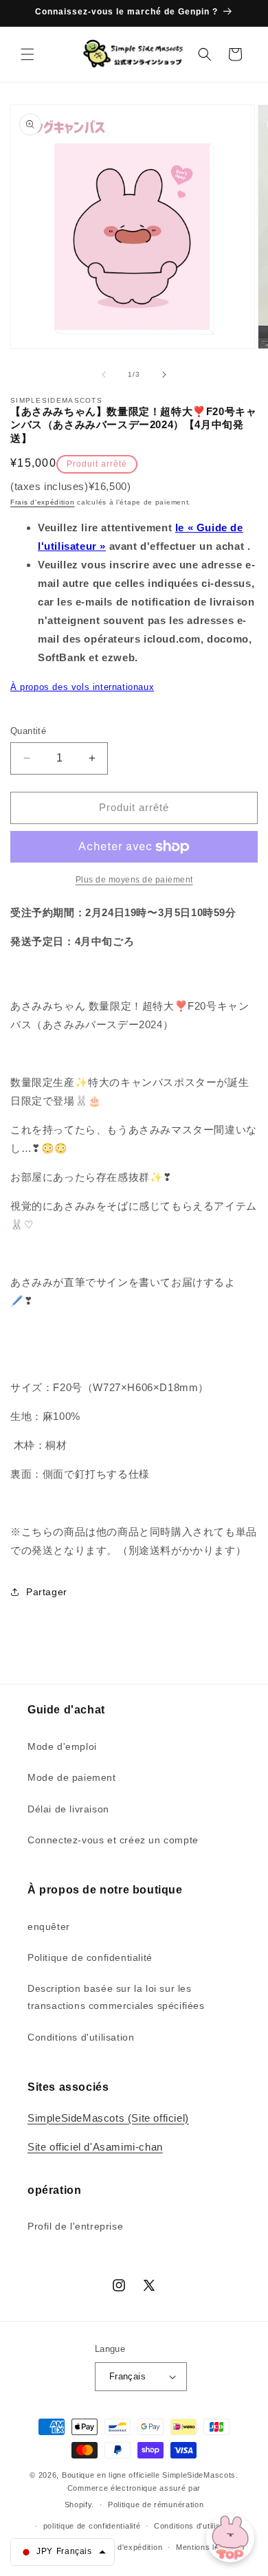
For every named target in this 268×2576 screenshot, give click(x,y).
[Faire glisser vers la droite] (164, 375)
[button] (27, 54)
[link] (134, 880)
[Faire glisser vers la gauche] (104, 375)
